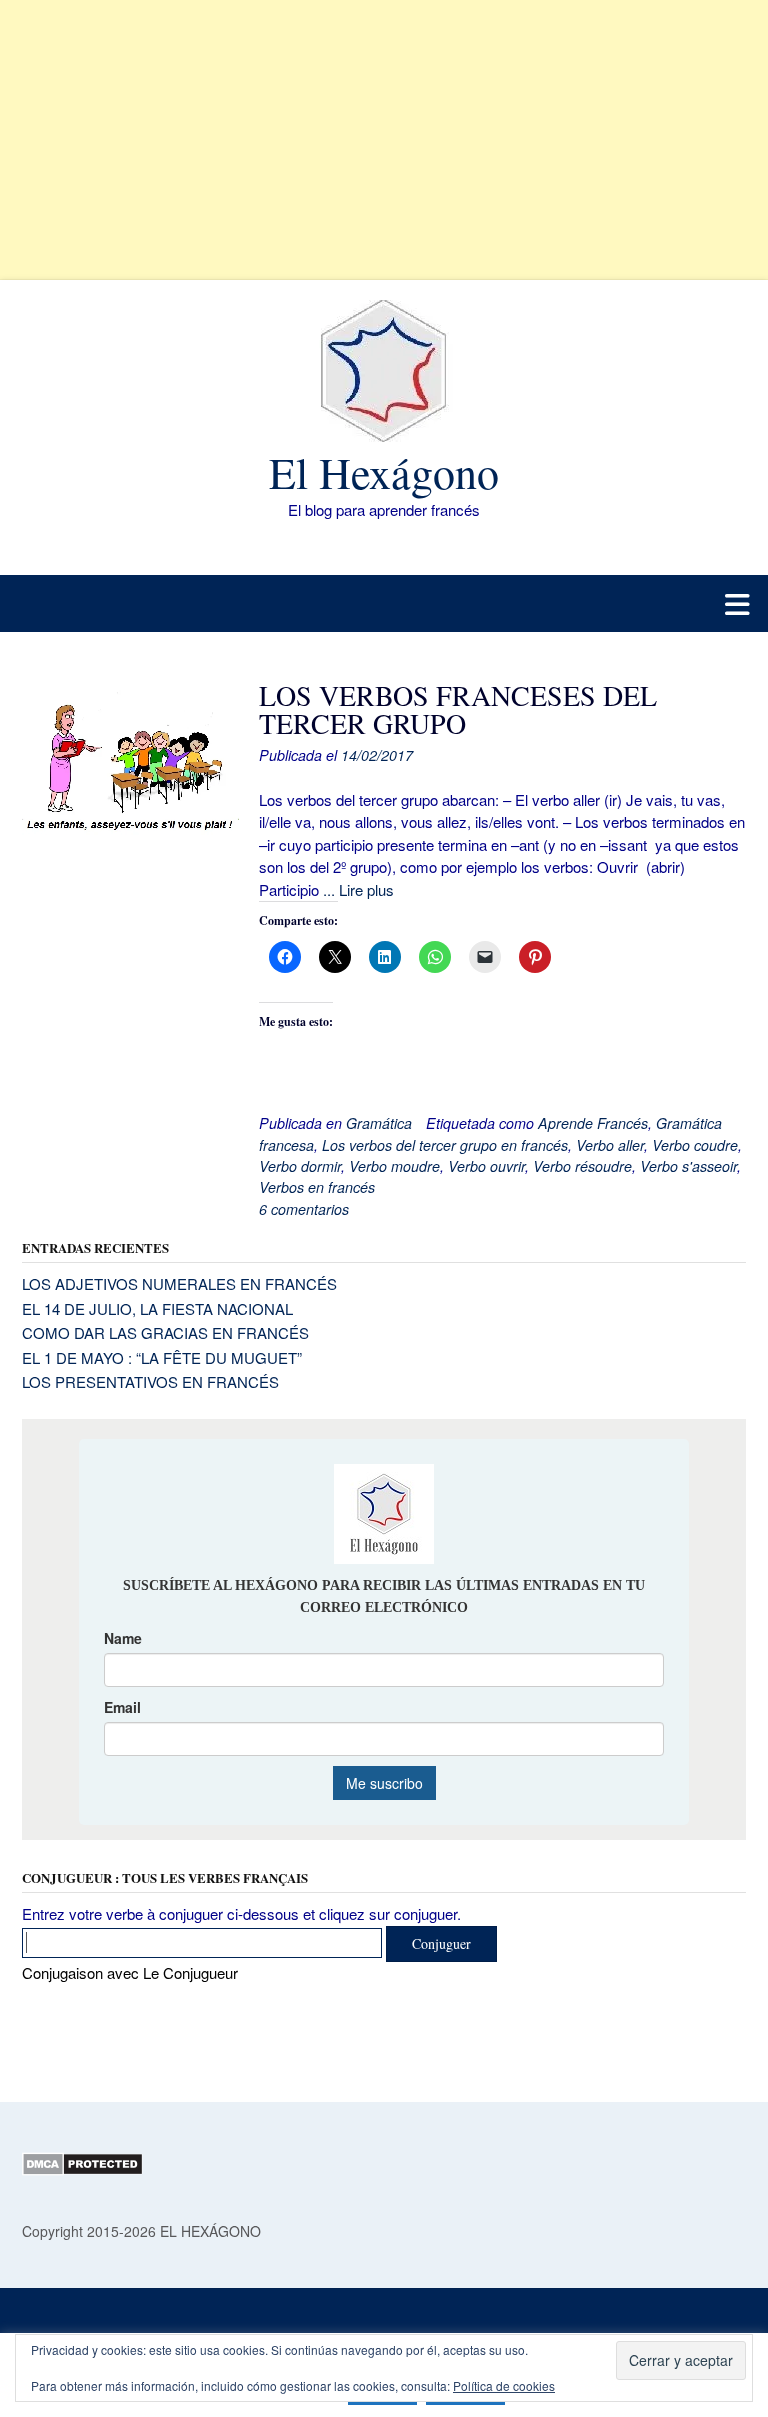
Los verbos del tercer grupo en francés (445, 1145)
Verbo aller (610, 1145)
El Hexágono (384, 472)
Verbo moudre (394, 1166)
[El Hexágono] (384, 371)
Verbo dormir (300, 1166)
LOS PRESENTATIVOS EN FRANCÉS (150, 1381)
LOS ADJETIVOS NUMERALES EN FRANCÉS (179, 1283)
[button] (384, 603)
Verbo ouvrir (486, 1166)
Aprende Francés (593, 1123)
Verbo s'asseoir (688, 1166)
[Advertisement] (384, 140)
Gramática (379, 1123)
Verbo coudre (695, 1145)
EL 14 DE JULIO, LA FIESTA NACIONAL (157, 1308)
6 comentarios (304, 1209)
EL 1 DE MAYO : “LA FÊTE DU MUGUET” (162, 1357)
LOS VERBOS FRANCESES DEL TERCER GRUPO (458, 709)
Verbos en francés (317, 1187)
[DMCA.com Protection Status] (82, 2170)
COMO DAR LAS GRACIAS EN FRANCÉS (165, 1332)
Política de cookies (504, 2385)
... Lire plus (358, 889)
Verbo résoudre (582, 1166)
